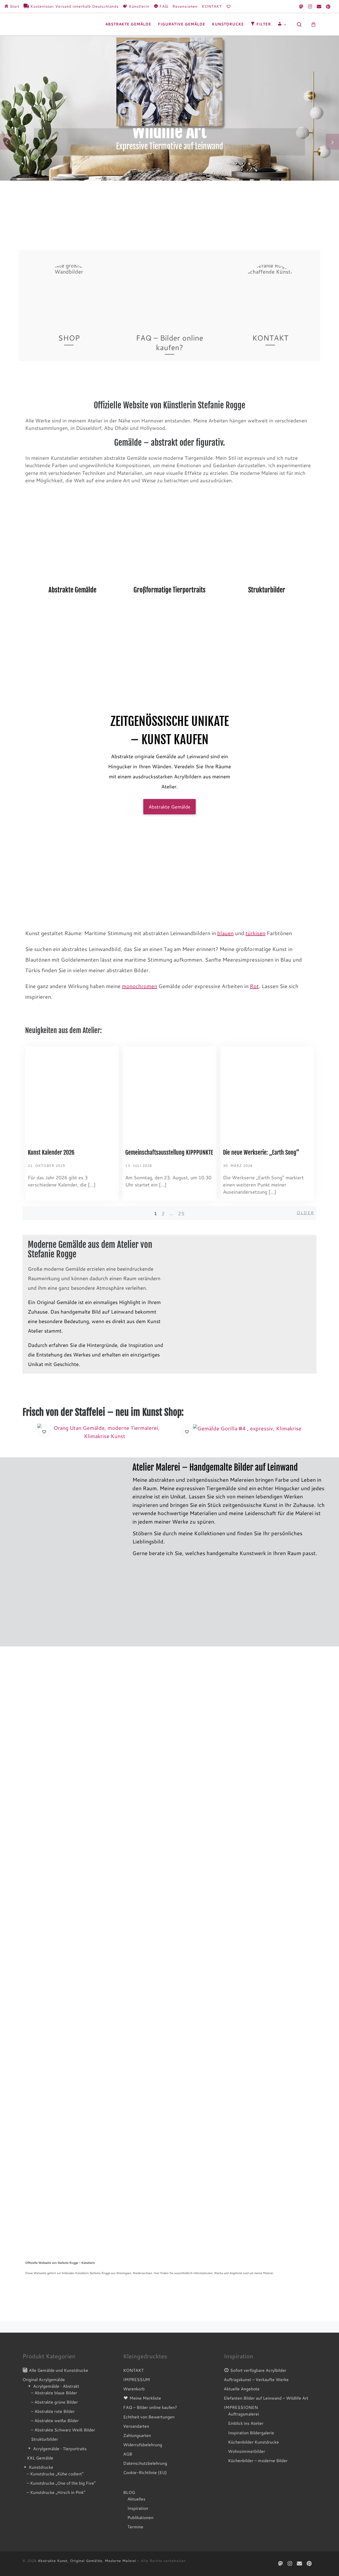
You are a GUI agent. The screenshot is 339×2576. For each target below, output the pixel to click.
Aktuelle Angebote (242, 2389)
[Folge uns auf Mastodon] (301, 6)
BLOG (129, 2492)
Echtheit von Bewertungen (149, 2417)
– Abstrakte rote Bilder (53, 2411)
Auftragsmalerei (244, 2414)
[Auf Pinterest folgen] (328, 6)
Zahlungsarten (137, 2435)
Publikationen (140, 2517)
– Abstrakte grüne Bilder (54, 2402)
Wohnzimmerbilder (247, 2451)
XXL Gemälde (40, 2458)
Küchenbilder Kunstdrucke (253, 2442)
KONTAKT (133, 2370)
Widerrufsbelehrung (143, 2445)
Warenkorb (134, 2389)
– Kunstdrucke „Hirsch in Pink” (56, 2492)
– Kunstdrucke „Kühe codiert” (55, 2474)
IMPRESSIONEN (241, 2407)
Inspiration (138, 2508)
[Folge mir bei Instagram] (310, 6)
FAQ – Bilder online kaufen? (150, 2407)
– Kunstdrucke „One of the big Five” (61, 2483)
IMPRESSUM (137, 2379)
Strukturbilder (44, 2439)
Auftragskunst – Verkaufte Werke (256, 2379)
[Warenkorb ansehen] (313, 24)
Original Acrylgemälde (44, 2379)
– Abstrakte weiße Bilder (55, 2420)
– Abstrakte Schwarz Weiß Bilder (63, 2430)
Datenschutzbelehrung (145, 2463)
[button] (44, 1432)
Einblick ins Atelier (246, 2423)
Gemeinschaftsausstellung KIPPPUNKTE (169, 1152)
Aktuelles (136, 2499)
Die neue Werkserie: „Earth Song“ (261, 1152)
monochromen (139, 986)
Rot (254, 986)
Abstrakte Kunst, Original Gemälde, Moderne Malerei (87, 2561)
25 (181, 1213)
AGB (128, 2454)
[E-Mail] (319, 6)
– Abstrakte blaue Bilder (54, 2393)
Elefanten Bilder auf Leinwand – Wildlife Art (266, 2398)
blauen (225, 933)
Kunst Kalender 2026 (51, 1152)
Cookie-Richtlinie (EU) (145, 2472)
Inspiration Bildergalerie (251, 2433)
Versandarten (136, 2426)
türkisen (255, 933)
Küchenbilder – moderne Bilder (258, 2460)
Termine (135, 2527)
